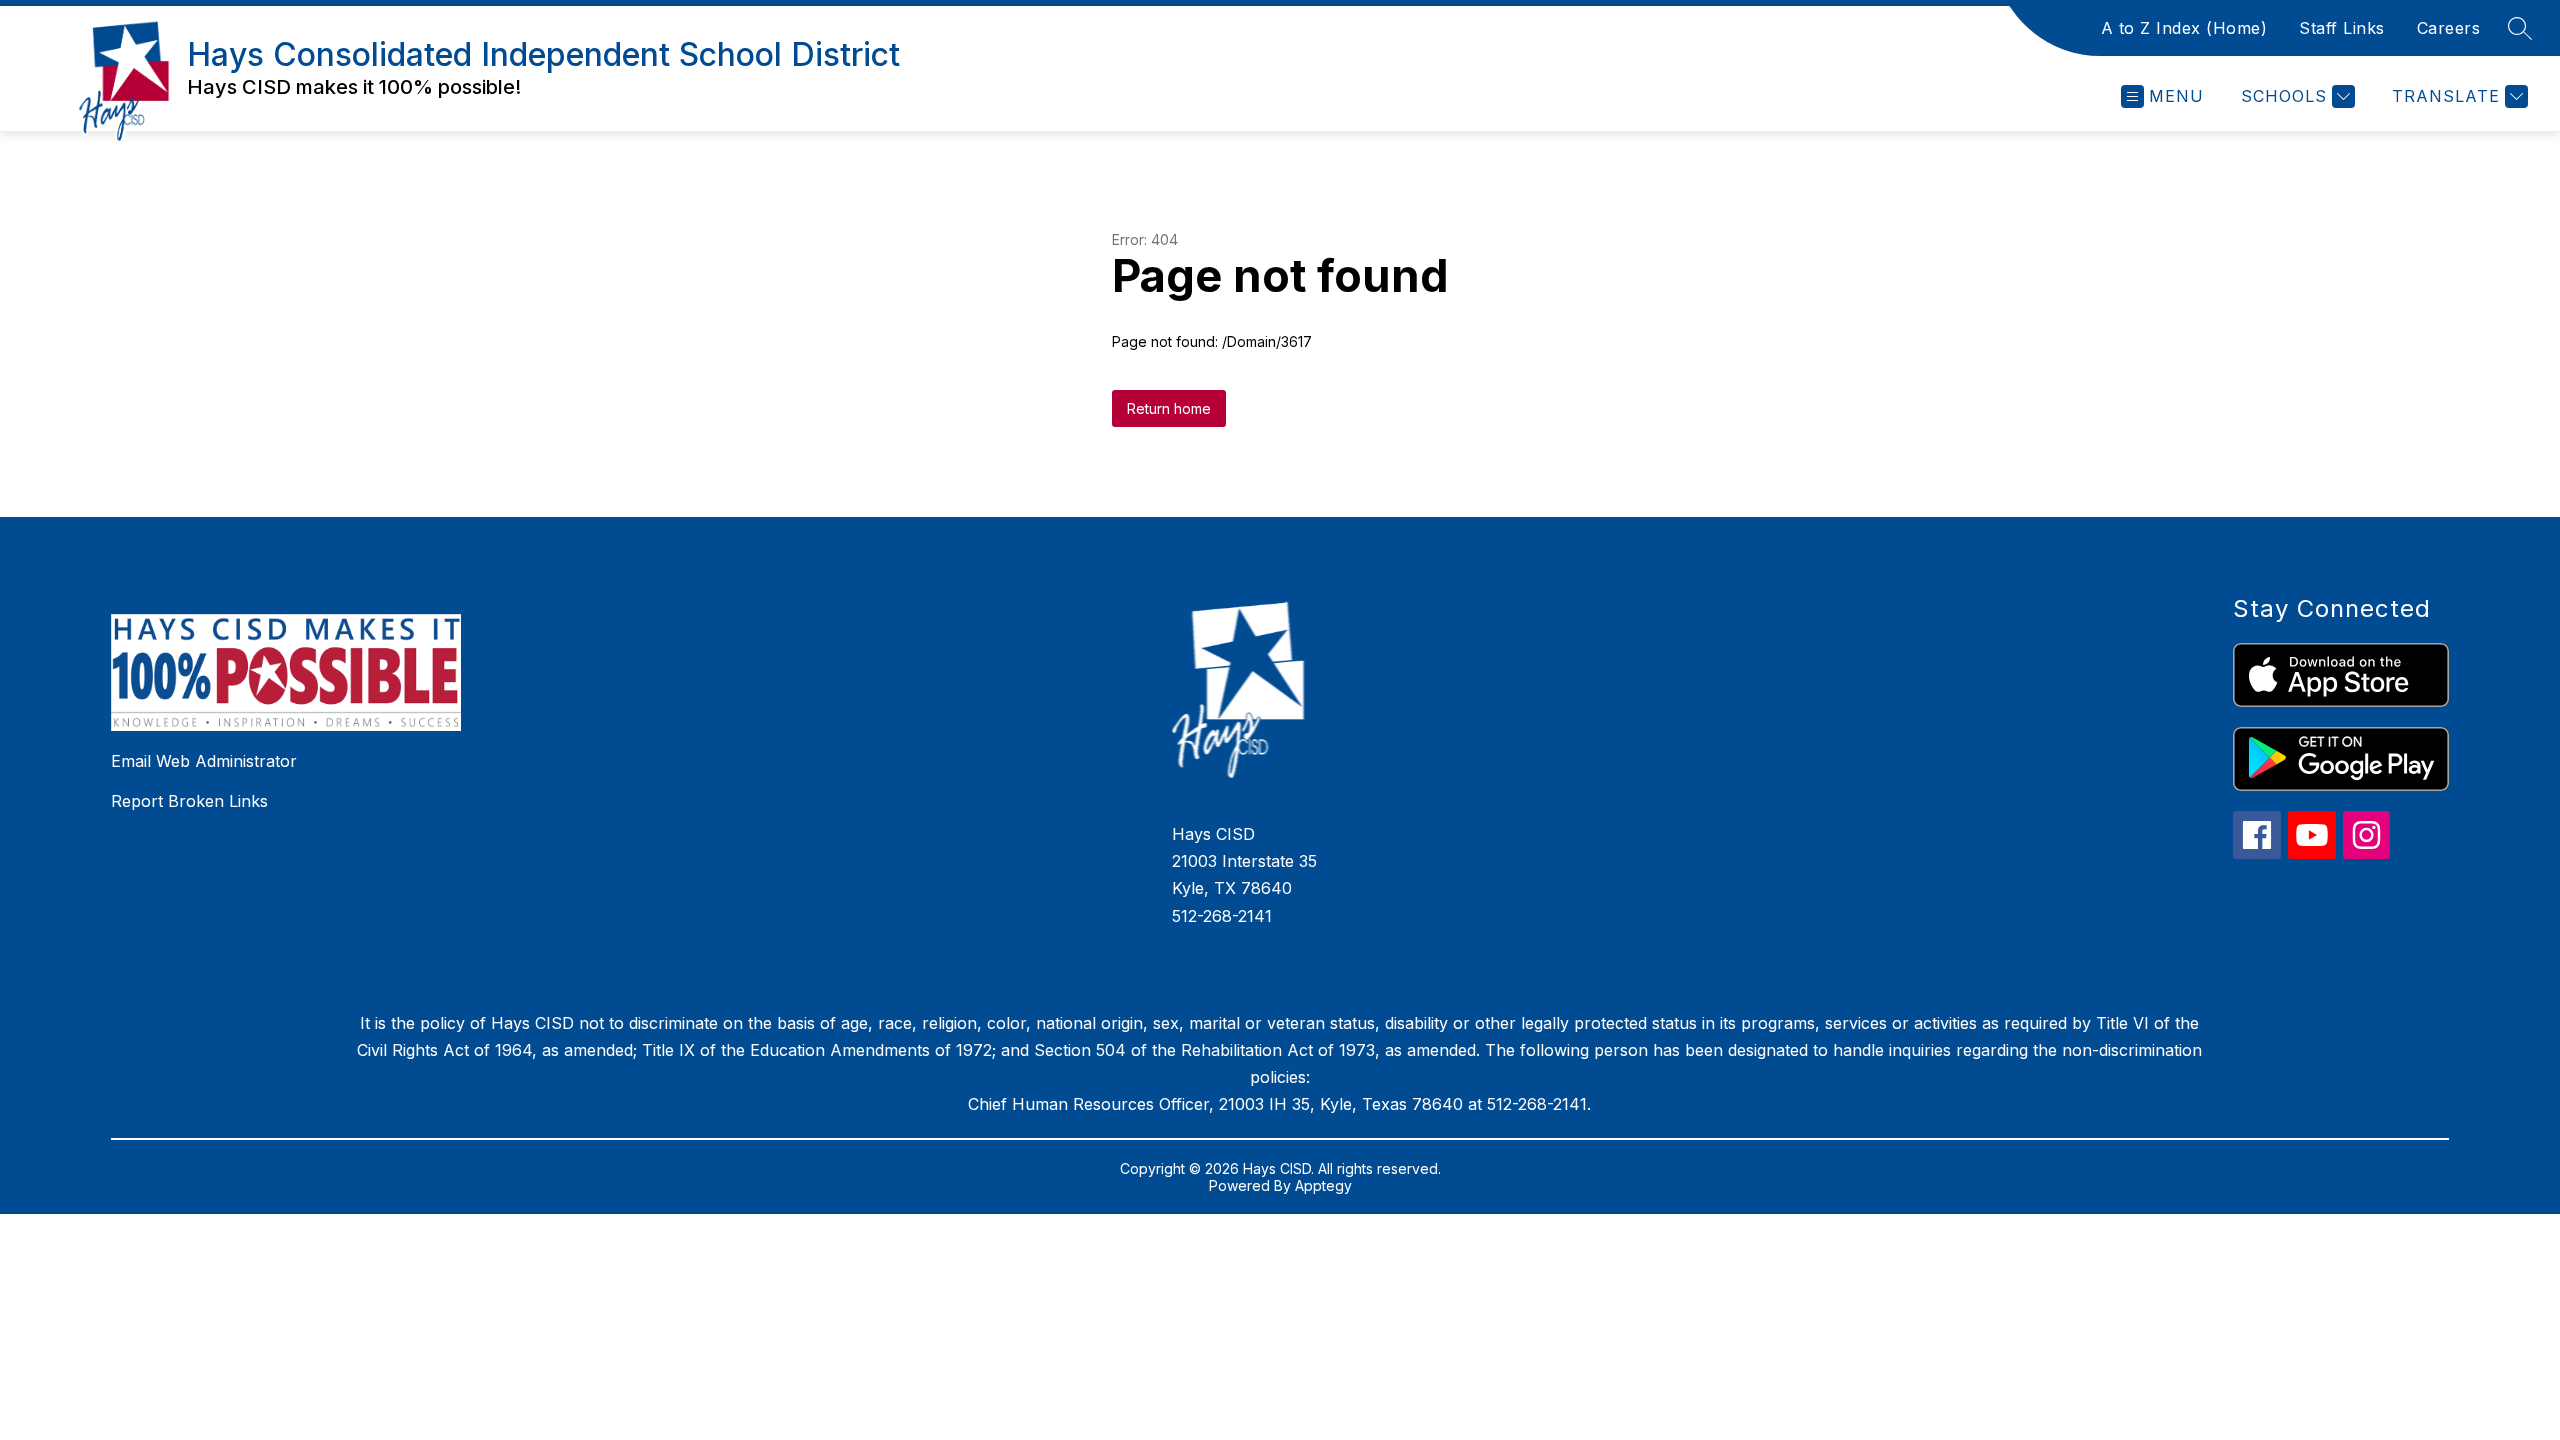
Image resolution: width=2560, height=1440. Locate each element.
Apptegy (1323, 1185)
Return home (1169, 408)
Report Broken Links (189, 801)
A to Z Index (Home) (2184, 28)
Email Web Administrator (204, 761)
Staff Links (2342, 28)
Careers (2449, 28)
